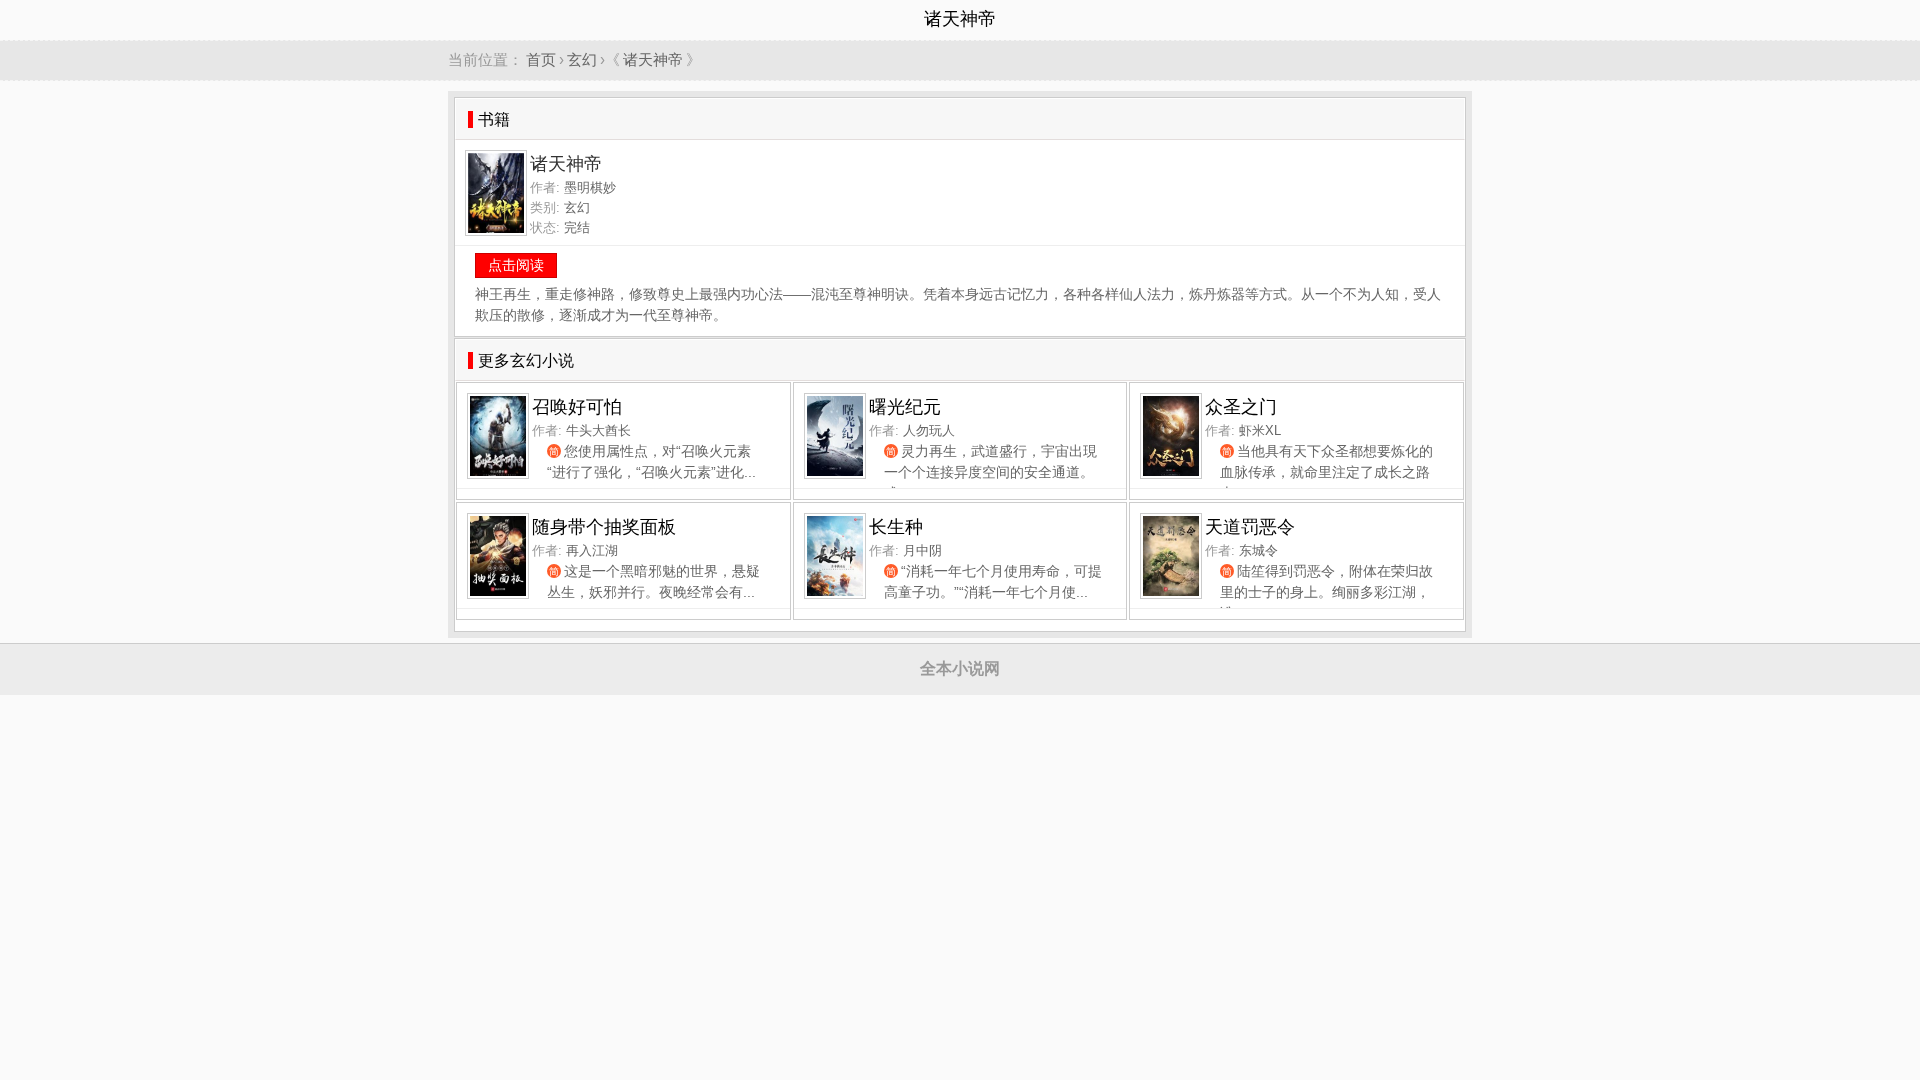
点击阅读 (516, 265)
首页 (541, 59)
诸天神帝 (653, 59)
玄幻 (582, 59)
